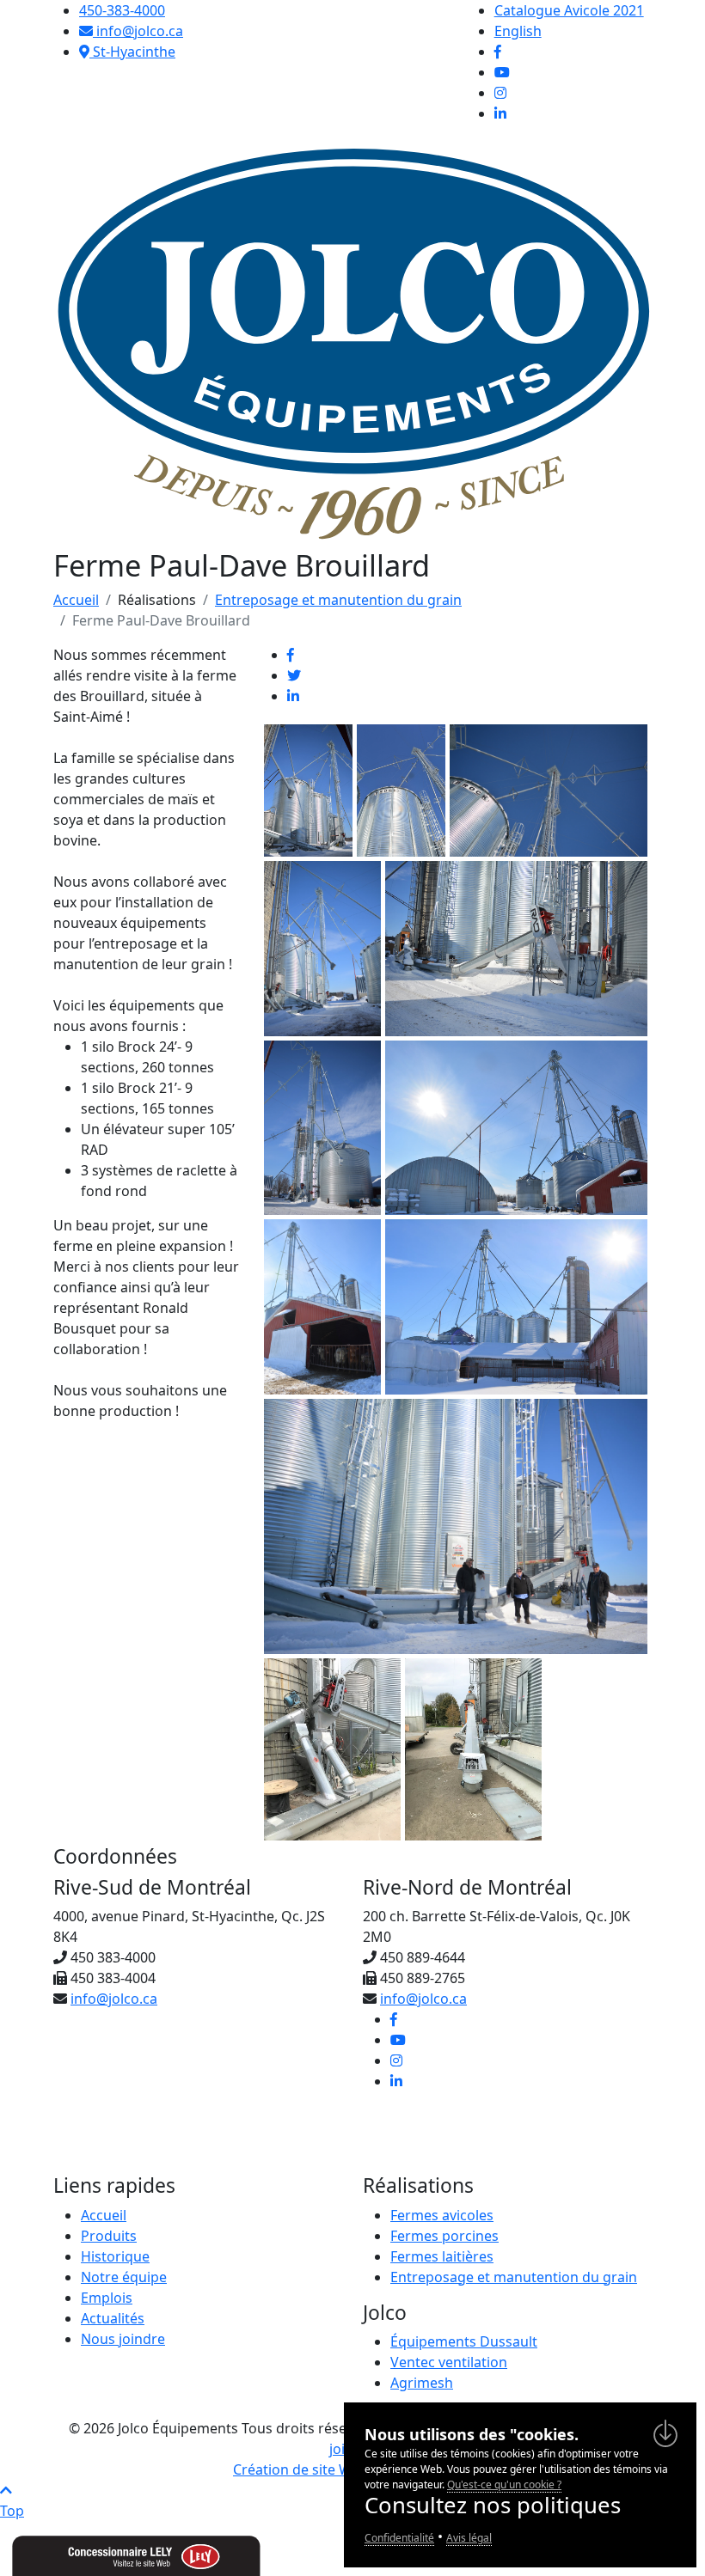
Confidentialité (399, 2538)
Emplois (107, 2298)
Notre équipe (124, 2277)
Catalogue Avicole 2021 (569, 10)
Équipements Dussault (464, 2341)
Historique (115, 2256)
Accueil (76, 600)
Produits (109, 2236)
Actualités (113, 2318)
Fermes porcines (444, 2236)
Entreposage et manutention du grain (338, 600)
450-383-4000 (122, 10)
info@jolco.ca (138, 31)
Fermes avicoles (442, 2215)
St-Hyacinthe (132, 52)
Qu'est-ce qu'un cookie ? (504, 2484)
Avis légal (469, 2538)
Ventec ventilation (449, 2362)
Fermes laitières (442, 2256)
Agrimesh (422, 2383)
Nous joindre (123, 2339)
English (518, 31)
